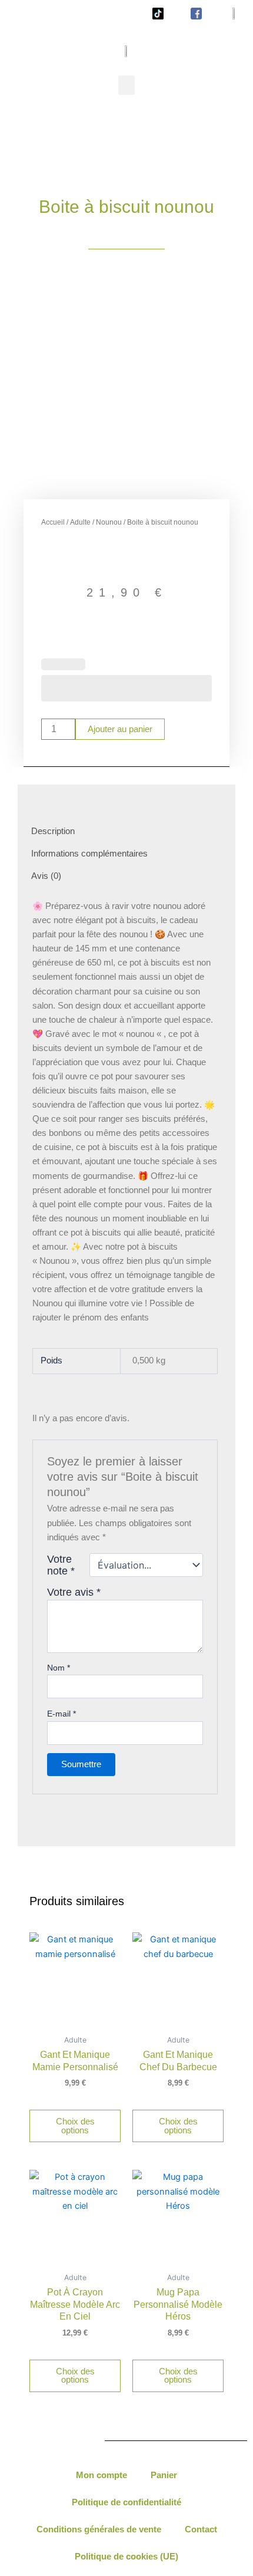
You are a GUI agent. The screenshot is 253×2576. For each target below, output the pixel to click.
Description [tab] (53, 831)
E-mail (61, 1714)
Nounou (109, 522)
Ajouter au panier (120, 729)
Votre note (61, 1565)
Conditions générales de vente (99, 2529)
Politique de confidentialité (126, 2502)
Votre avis (74, 1592)
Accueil (53, 522)
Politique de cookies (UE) (126, 2557)
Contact (201, 2529)
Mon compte (101, 2475)
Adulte (80, 522)
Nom (59, 1668)
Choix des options (75, 2126)
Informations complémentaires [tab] (89, 854)
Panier (164, 2475)
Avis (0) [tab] (46, 876)
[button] (126, 85)
